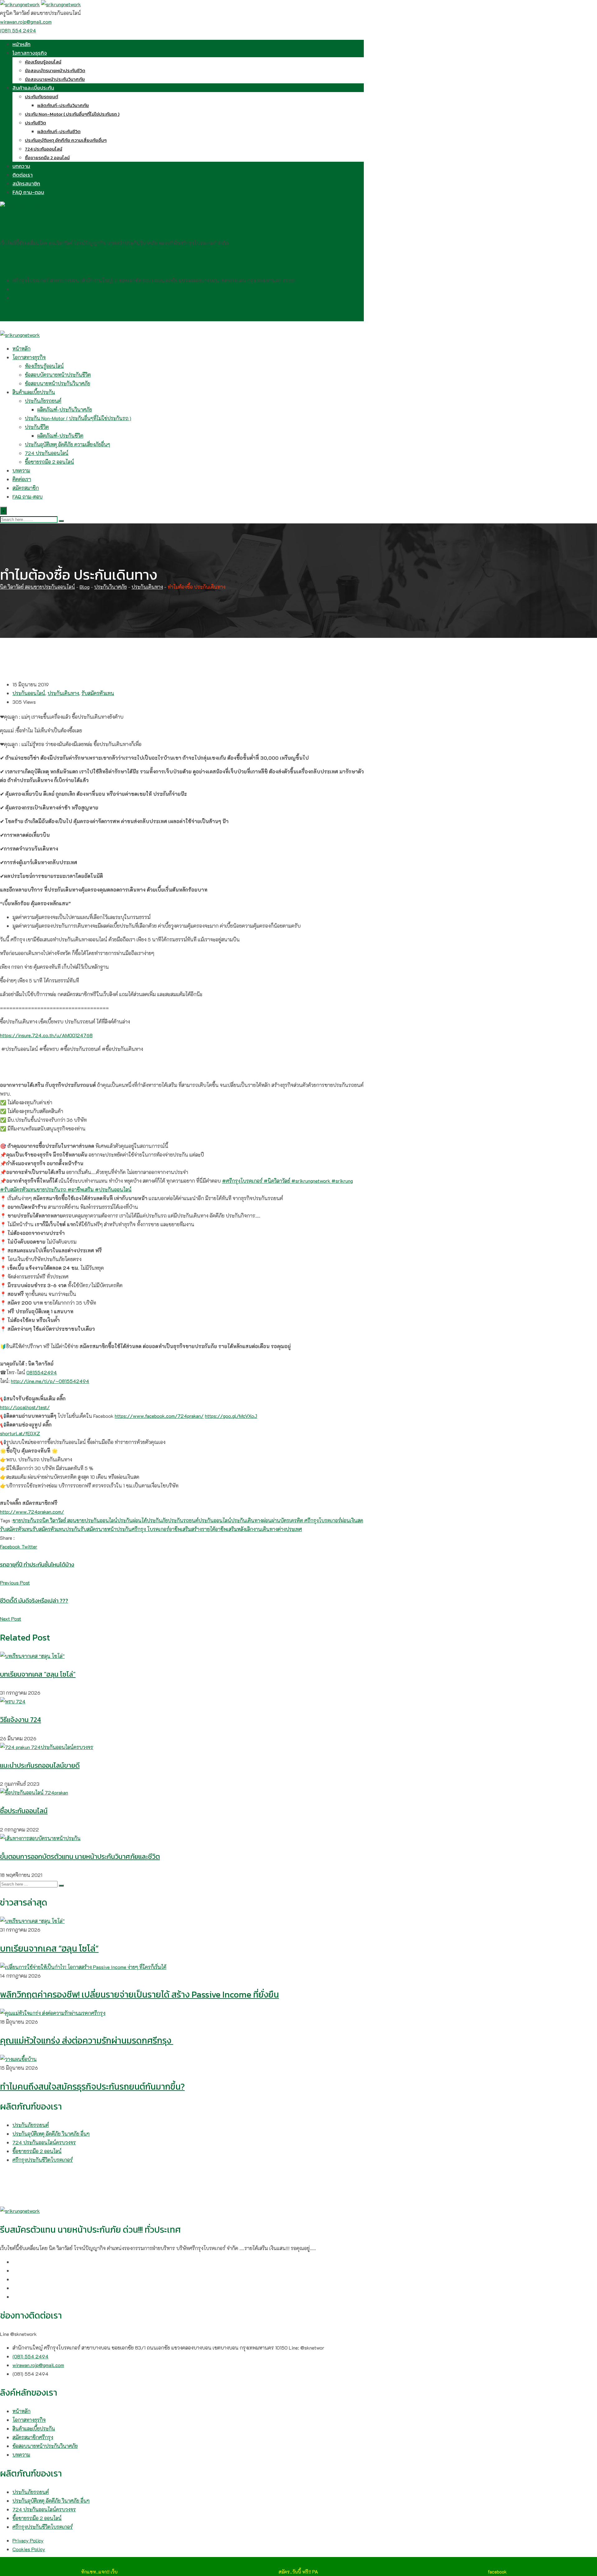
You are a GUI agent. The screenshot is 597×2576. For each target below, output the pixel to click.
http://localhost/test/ (25, 1407)
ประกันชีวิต (35, 123)
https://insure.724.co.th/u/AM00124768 (46, 1035)
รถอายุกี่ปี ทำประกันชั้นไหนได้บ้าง (37, 1564)
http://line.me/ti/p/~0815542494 (50, 1381)
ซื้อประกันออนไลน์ (24, 1811)
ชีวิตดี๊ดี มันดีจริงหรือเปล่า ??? (34, 1601)
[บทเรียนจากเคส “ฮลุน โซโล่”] (32, 1921)
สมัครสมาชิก (26, 183)
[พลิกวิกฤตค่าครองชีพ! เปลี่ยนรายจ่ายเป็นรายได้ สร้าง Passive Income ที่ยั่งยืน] (83, 1967)
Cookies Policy (29, 2549)
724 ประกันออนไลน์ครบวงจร (44, 2142)
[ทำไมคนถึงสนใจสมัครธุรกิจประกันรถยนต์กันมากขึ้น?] (18, 2059)
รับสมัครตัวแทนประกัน (57, 1529)
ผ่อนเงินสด (352, 1520)
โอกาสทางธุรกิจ (30, 53)
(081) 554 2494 (18, 30)
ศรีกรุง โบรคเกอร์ (150, 1529)
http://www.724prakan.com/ (32, 1512)
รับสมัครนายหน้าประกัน (106, 1529)
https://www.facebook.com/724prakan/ (159, 1416)
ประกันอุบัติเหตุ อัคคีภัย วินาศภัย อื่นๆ (51, 2134)
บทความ (21, 166)
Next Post (11, 1619)
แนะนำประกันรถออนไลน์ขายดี (40, 1765)
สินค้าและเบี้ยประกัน (33, 88)
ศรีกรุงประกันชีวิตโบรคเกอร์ (43, 2160)
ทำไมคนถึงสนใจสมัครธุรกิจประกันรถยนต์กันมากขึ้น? (92, 2086)
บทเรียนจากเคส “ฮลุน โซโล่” (38, 1674)
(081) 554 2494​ (30, 289)
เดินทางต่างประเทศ (282, 1529)
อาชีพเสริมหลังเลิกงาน (238, 1529)
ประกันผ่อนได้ (132, 1520)
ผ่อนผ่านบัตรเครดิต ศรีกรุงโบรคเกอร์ (302, 1520)
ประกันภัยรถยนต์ (42, 97)
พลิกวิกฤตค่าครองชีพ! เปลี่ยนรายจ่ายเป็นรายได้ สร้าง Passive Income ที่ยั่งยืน (139, 1994)
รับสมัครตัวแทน (98, 693)
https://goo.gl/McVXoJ (231, 1416)
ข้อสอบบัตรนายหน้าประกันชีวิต (55, 70)
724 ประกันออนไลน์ (44, 149)
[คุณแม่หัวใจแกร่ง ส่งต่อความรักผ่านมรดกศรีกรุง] (53, 2013)
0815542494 (42, 1372)
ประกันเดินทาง (63, 693)
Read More (18, 1067)
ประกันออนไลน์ (29, 693)
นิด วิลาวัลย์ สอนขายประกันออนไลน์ (80, 1520)
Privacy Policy (28, 2540)
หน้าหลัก (21, 44)
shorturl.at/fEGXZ (20, 1433)
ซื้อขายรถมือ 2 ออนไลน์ (47, 158)
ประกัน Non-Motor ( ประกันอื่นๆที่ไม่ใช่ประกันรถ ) (72, 114)
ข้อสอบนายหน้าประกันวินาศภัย (55, 79)
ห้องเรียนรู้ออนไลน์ (43, 62)
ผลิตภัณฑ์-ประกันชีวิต (59, 131)
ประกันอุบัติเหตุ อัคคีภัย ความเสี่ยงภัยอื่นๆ (66, 140)
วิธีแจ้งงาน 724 (21, 1720)
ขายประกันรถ (28, 1520)
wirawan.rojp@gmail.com (26, 22)
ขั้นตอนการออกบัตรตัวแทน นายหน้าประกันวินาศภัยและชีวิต (80, 1857)
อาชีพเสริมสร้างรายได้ (192, 1529)
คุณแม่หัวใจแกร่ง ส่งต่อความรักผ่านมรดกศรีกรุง (87, 2040)
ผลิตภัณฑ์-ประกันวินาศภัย (63, 105)
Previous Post (15, 1583)
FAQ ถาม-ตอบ (28, 192)
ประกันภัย (157, 1520)
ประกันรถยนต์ (183, 1520)
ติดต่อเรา (23, 175)
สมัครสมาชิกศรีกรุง (33, 2437)
